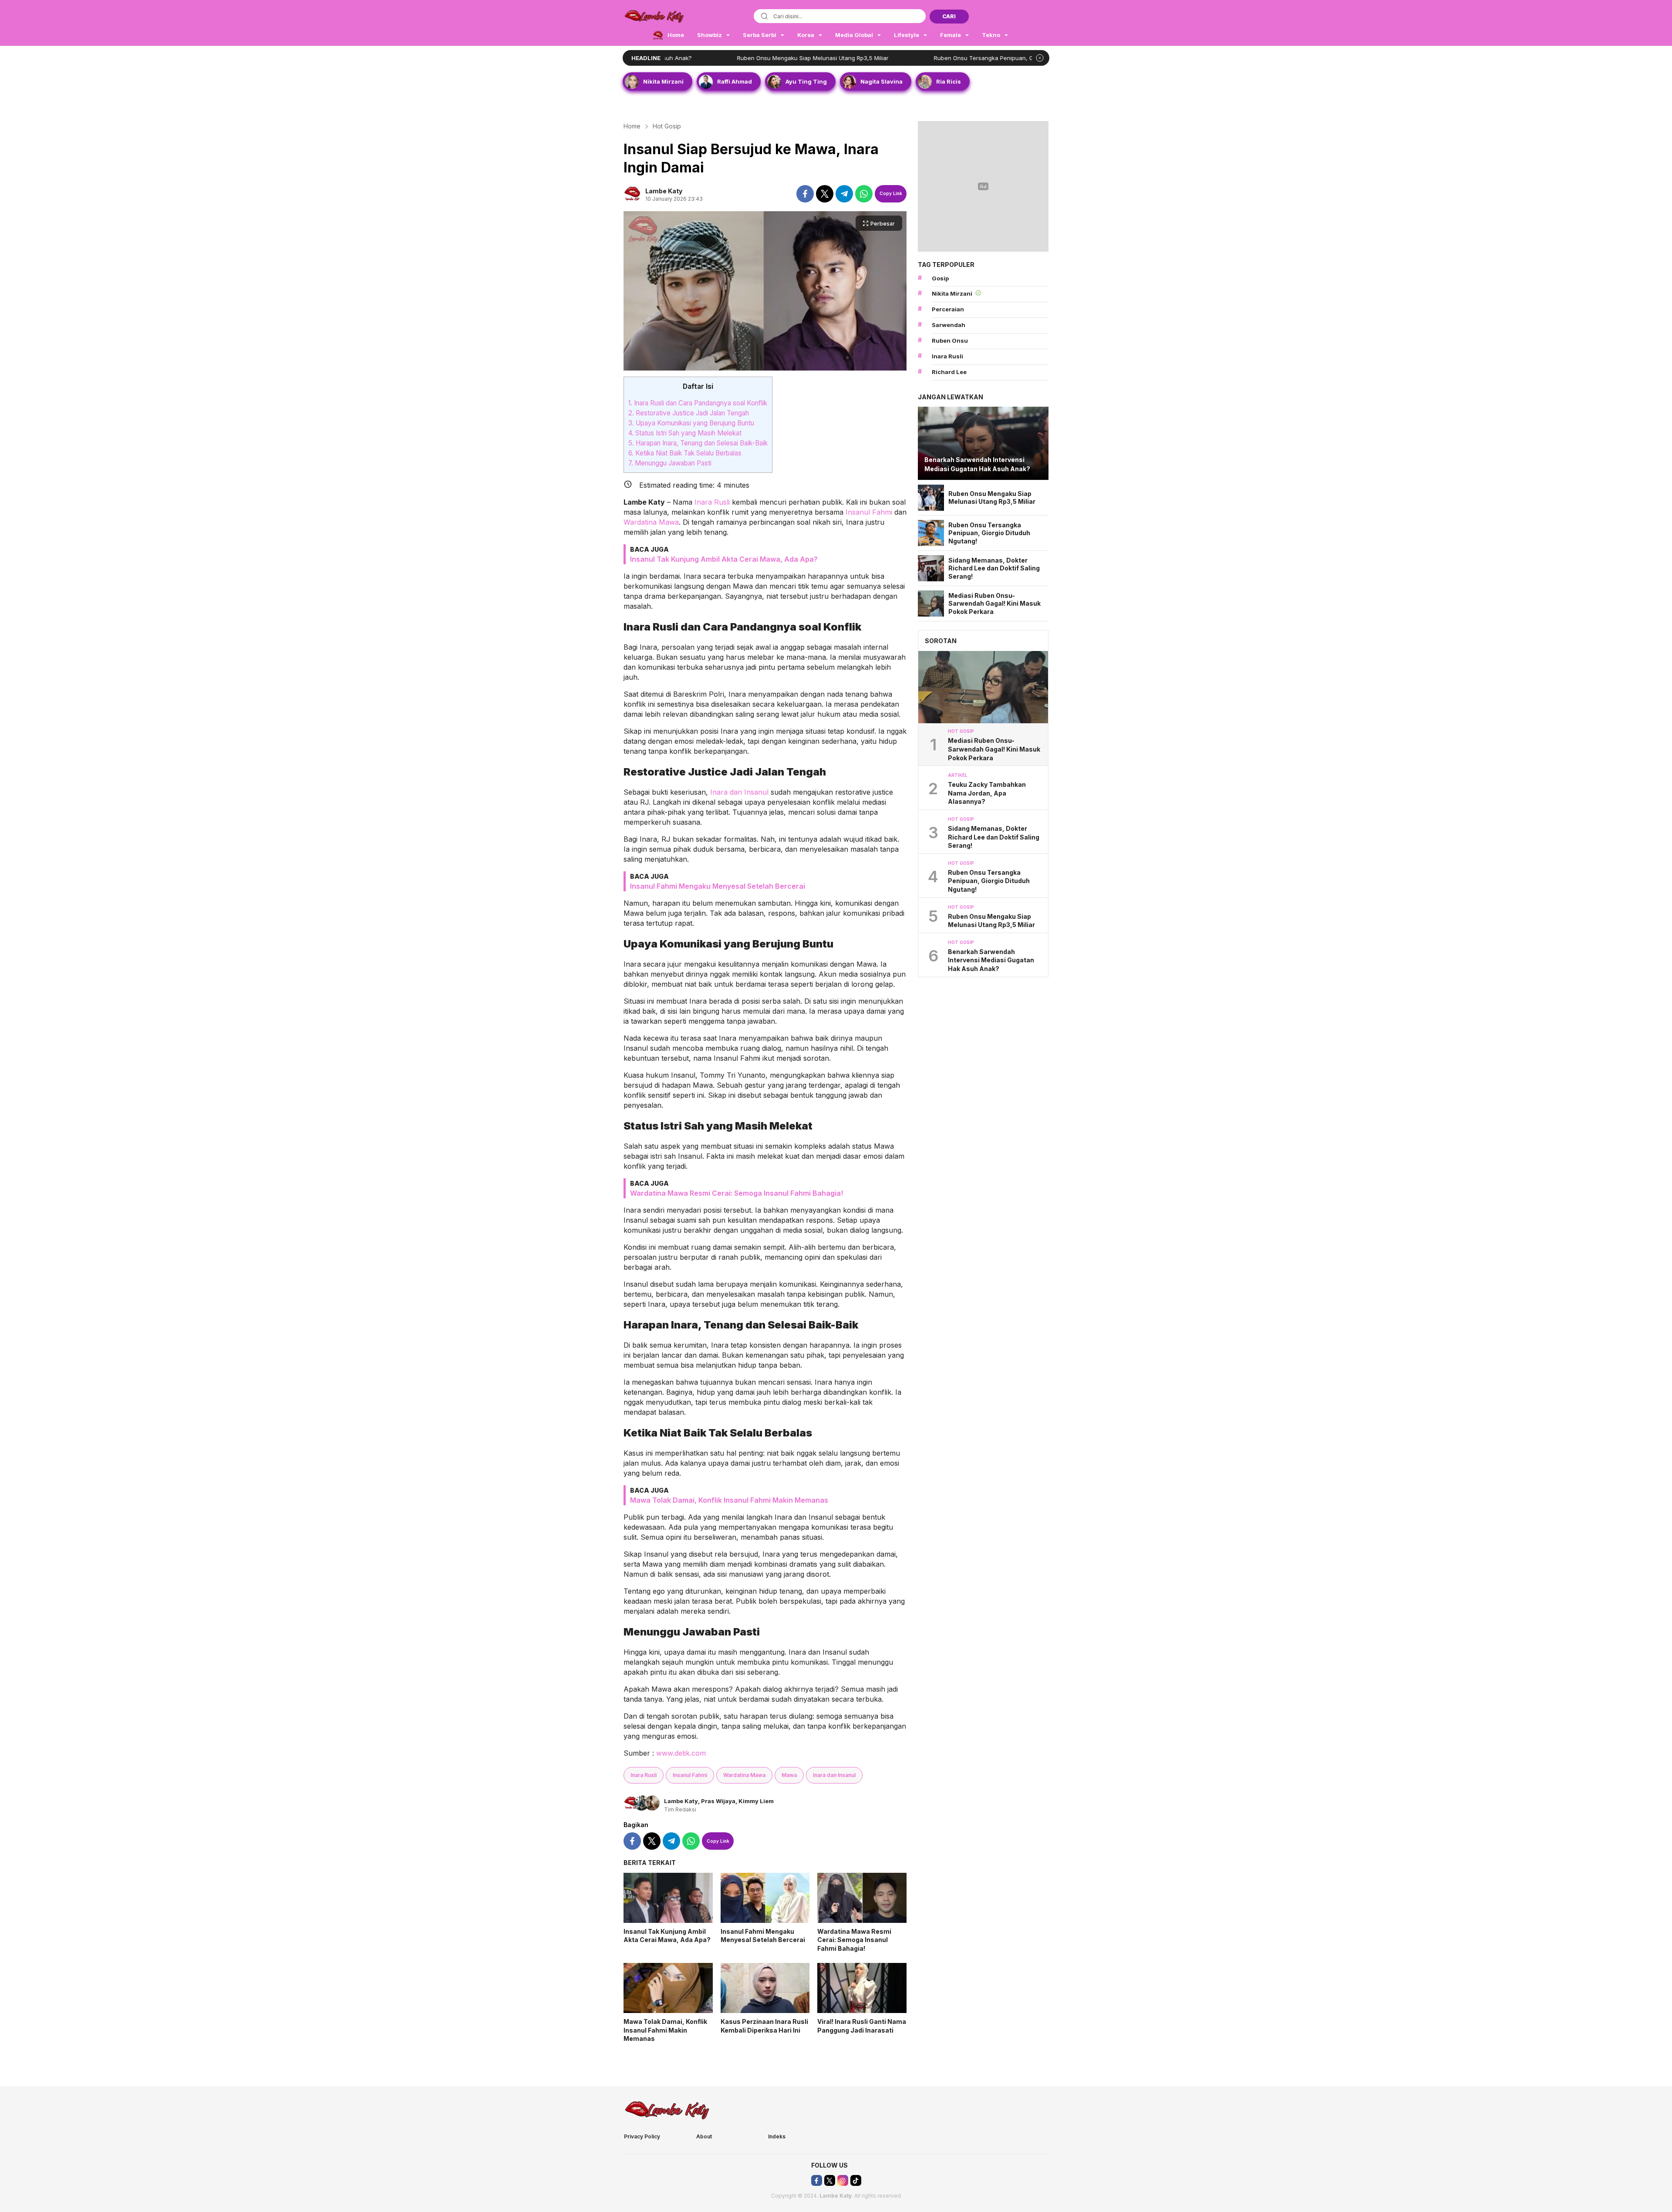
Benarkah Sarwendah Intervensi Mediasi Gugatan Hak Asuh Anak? (977, 464)
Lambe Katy (664, 191)
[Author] (632, 194)
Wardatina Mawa (651, 522)
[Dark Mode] (1043, 17)
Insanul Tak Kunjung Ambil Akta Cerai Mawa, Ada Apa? (724, 559)
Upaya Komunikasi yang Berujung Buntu (691, 423)
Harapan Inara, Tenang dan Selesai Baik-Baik (698, 443)
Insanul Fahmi (869, 512)
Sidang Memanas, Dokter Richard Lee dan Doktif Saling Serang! (994, 568)
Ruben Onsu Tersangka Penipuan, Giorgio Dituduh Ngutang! (904, 58)
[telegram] (844, 194)
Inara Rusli (712, 502)
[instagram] (843, 2180)
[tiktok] (856, 2180)
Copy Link (891, 193)
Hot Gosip (667, 126)
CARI (949, 16)
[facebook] (805, 194)
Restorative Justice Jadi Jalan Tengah (689, 413)
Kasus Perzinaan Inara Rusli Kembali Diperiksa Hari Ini (764, 2026)
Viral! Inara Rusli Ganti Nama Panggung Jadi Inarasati (862, 2026)
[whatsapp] (864, 194)
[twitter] (825, 194)
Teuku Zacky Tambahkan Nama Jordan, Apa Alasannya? (987, 793)
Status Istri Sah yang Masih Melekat (685, 433)
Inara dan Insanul (739, 792)
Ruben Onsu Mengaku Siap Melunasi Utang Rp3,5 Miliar (701, 58)
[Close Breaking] (1040, 58)
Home (632, 126)
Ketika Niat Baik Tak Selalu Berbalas (685, 453)
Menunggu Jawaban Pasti (670, 463)
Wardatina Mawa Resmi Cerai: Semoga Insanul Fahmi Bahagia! (737, 1193)
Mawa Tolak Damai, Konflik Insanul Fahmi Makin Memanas (729, 1500)
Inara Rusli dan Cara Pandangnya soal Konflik (698, 403)
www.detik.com (681, 1753)
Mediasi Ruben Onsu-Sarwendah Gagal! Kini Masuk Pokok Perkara (994, 604)
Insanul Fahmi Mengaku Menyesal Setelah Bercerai (718, 886)
